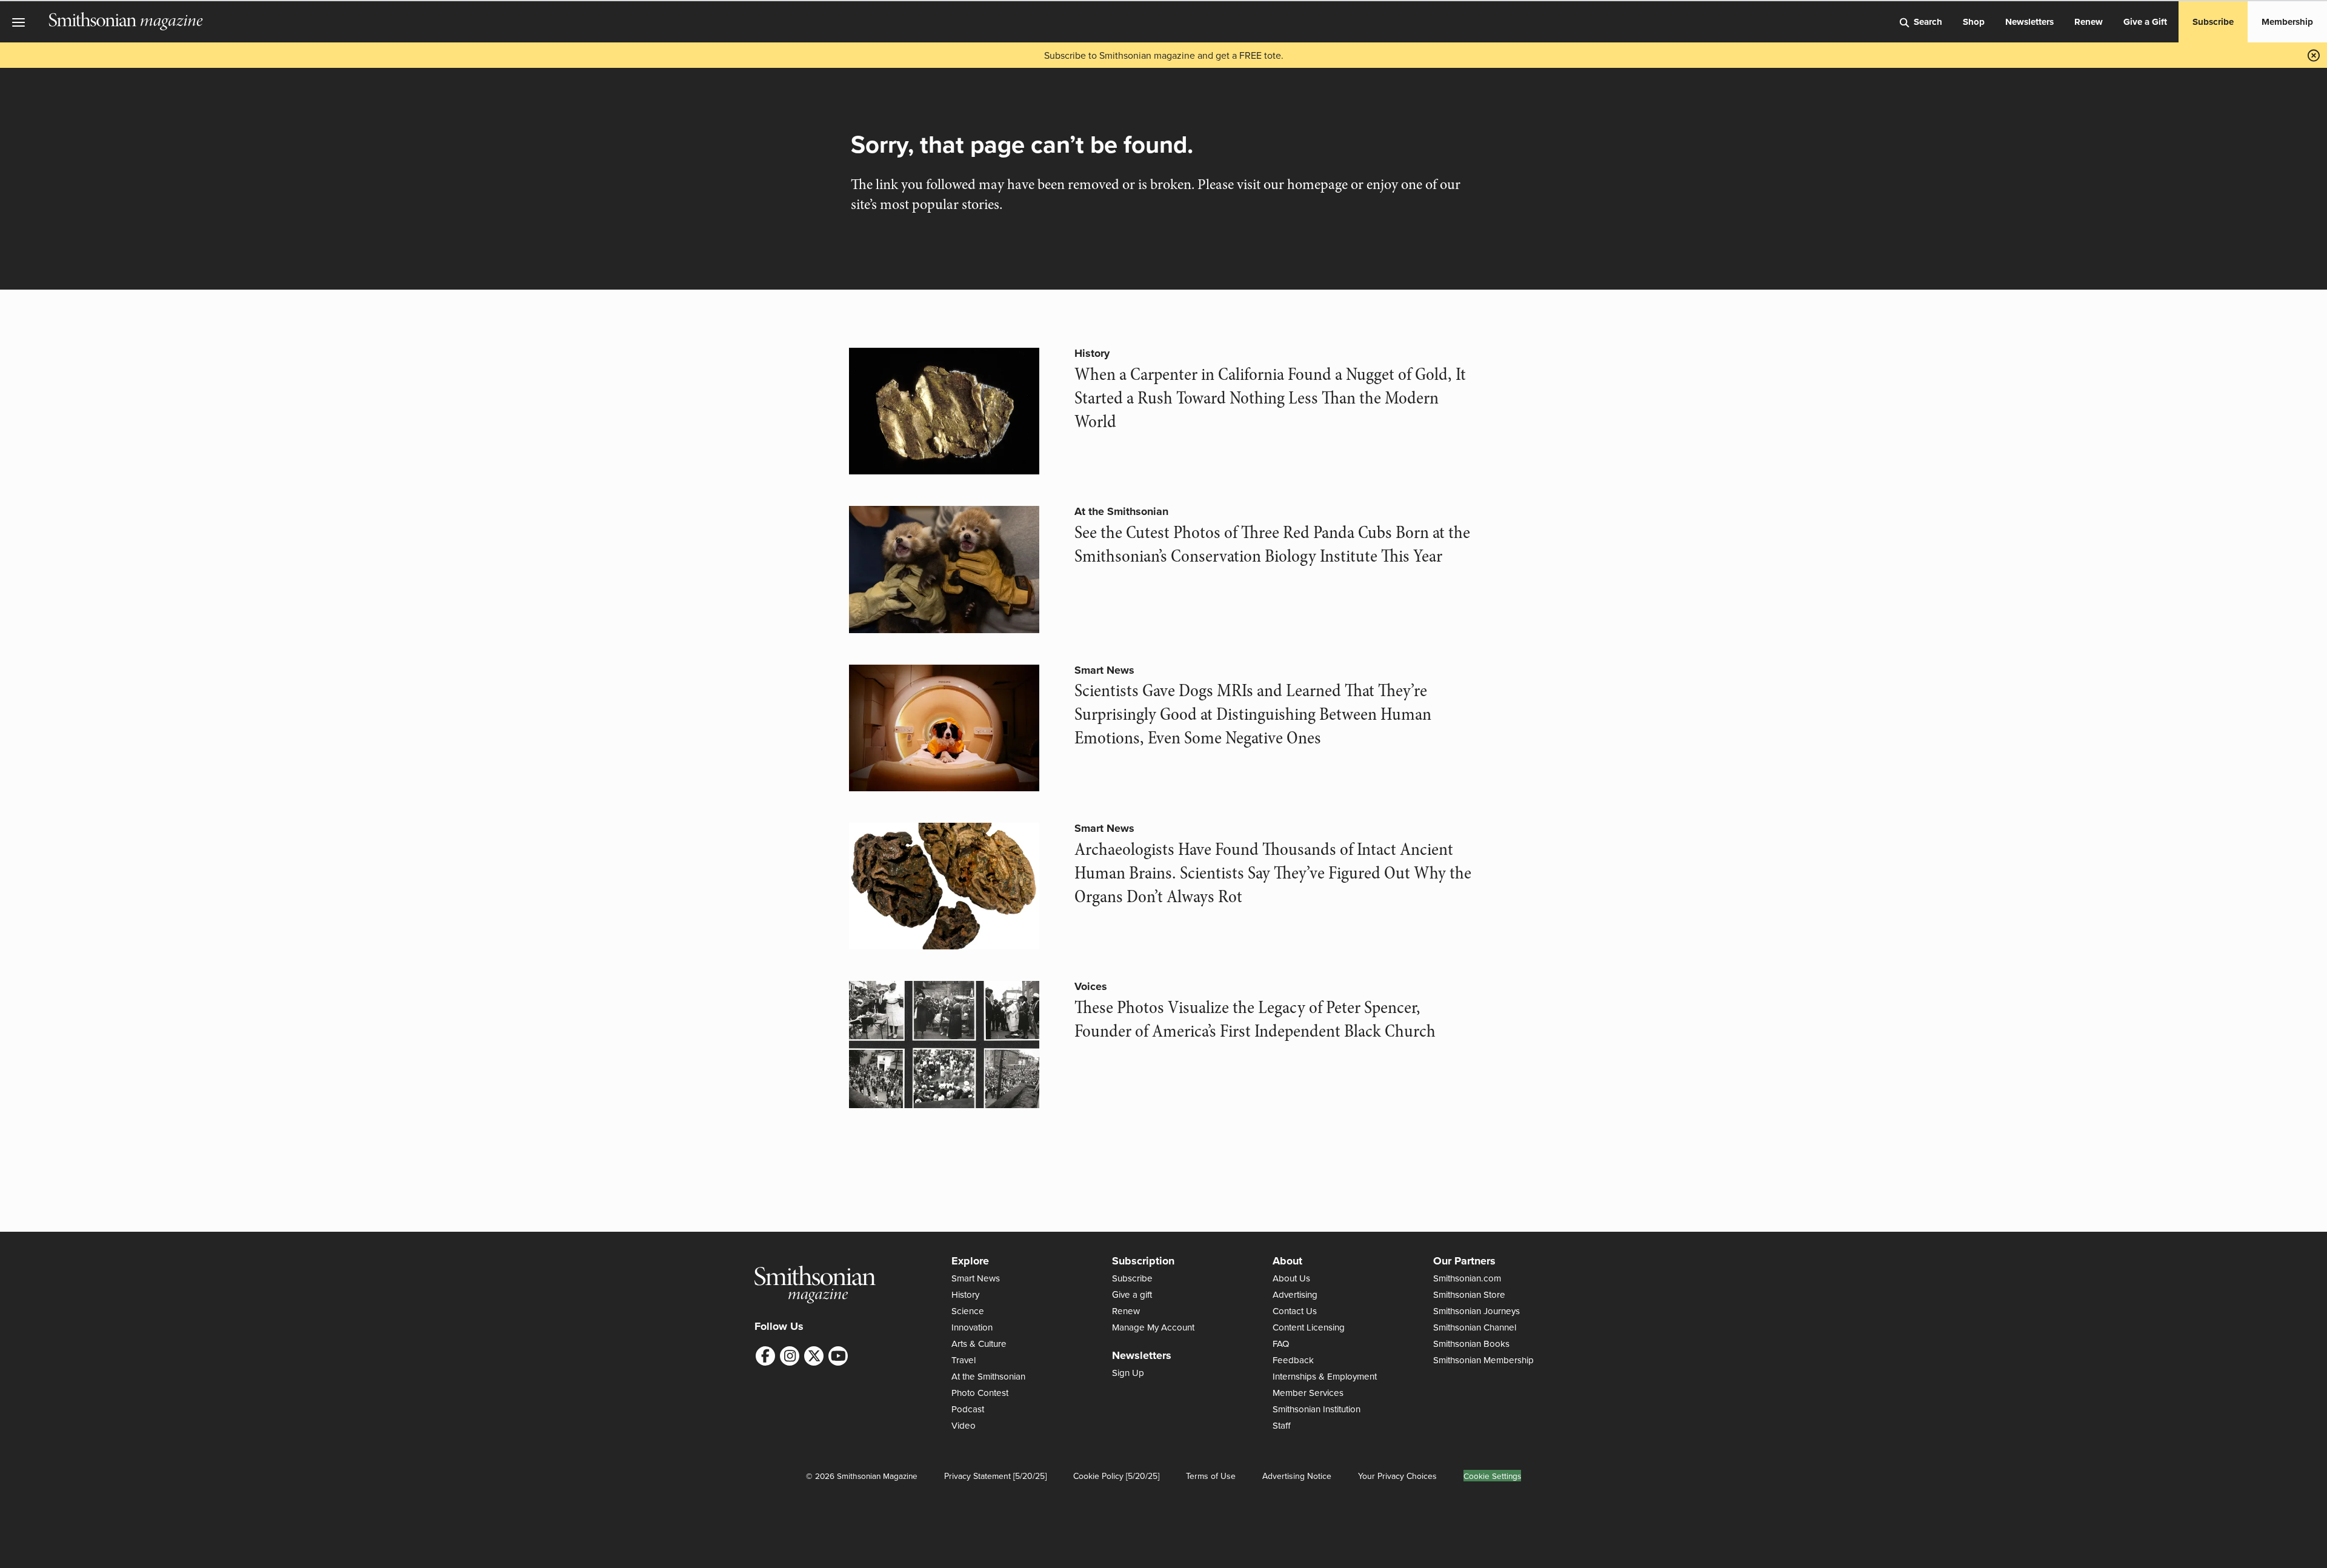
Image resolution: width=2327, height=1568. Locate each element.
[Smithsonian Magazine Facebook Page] (765, 1356)
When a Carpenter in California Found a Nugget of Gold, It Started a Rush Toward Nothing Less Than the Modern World (1270, 398)
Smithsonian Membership (1483, 1360)
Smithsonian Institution (1317, 1409)
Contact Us (1295, 1311)
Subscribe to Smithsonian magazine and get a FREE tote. (1164, 55)
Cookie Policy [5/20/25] (1116, 1476)
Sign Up (1128, 1373)
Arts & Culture (979, 1344)
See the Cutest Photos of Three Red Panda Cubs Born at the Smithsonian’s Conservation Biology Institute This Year (1272, 544)
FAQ (1281, 1344)
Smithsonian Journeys (1476, 1311)
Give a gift (1132, 1294)
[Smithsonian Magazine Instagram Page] (790, 1356)
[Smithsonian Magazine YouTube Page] (838, 1356)
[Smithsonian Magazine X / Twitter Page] (814, 1356)
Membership (2287, 22)
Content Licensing (1309, 1327)
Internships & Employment (1325, 1376)
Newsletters (2029, 22)
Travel (964, 1360)
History (1092, 353)
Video (964, 1425)
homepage (1317, 184)
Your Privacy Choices (1397, 1476)
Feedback (1293, 1360)
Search (1928, 22)
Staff (1282, 1425)
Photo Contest (980, 1393)
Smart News (1104, 670)
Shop (1974, 22)
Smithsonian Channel (1475, 1327)
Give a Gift (2145, 22)
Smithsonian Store (1469, 1294)
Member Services (1308, 1393)
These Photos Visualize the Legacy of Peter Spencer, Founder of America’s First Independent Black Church (1255, 1019)
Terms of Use (1211, 1476)
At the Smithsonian (1121, 511)
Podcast (968, 1409)
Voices (1091, 986)
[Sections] (24, 22)
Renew (2089, 22)
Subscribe (2213, 22)
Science (968, 1311)
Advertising (1295, 1294)
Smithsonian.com (1467, 1278)
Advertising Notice (1297, 1476)
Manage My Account (1153, 1327)
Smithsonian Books (1471, 1344)
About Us (1291, 1278)
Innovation (972, 1327)
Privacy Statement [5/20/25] (995, 1476)
